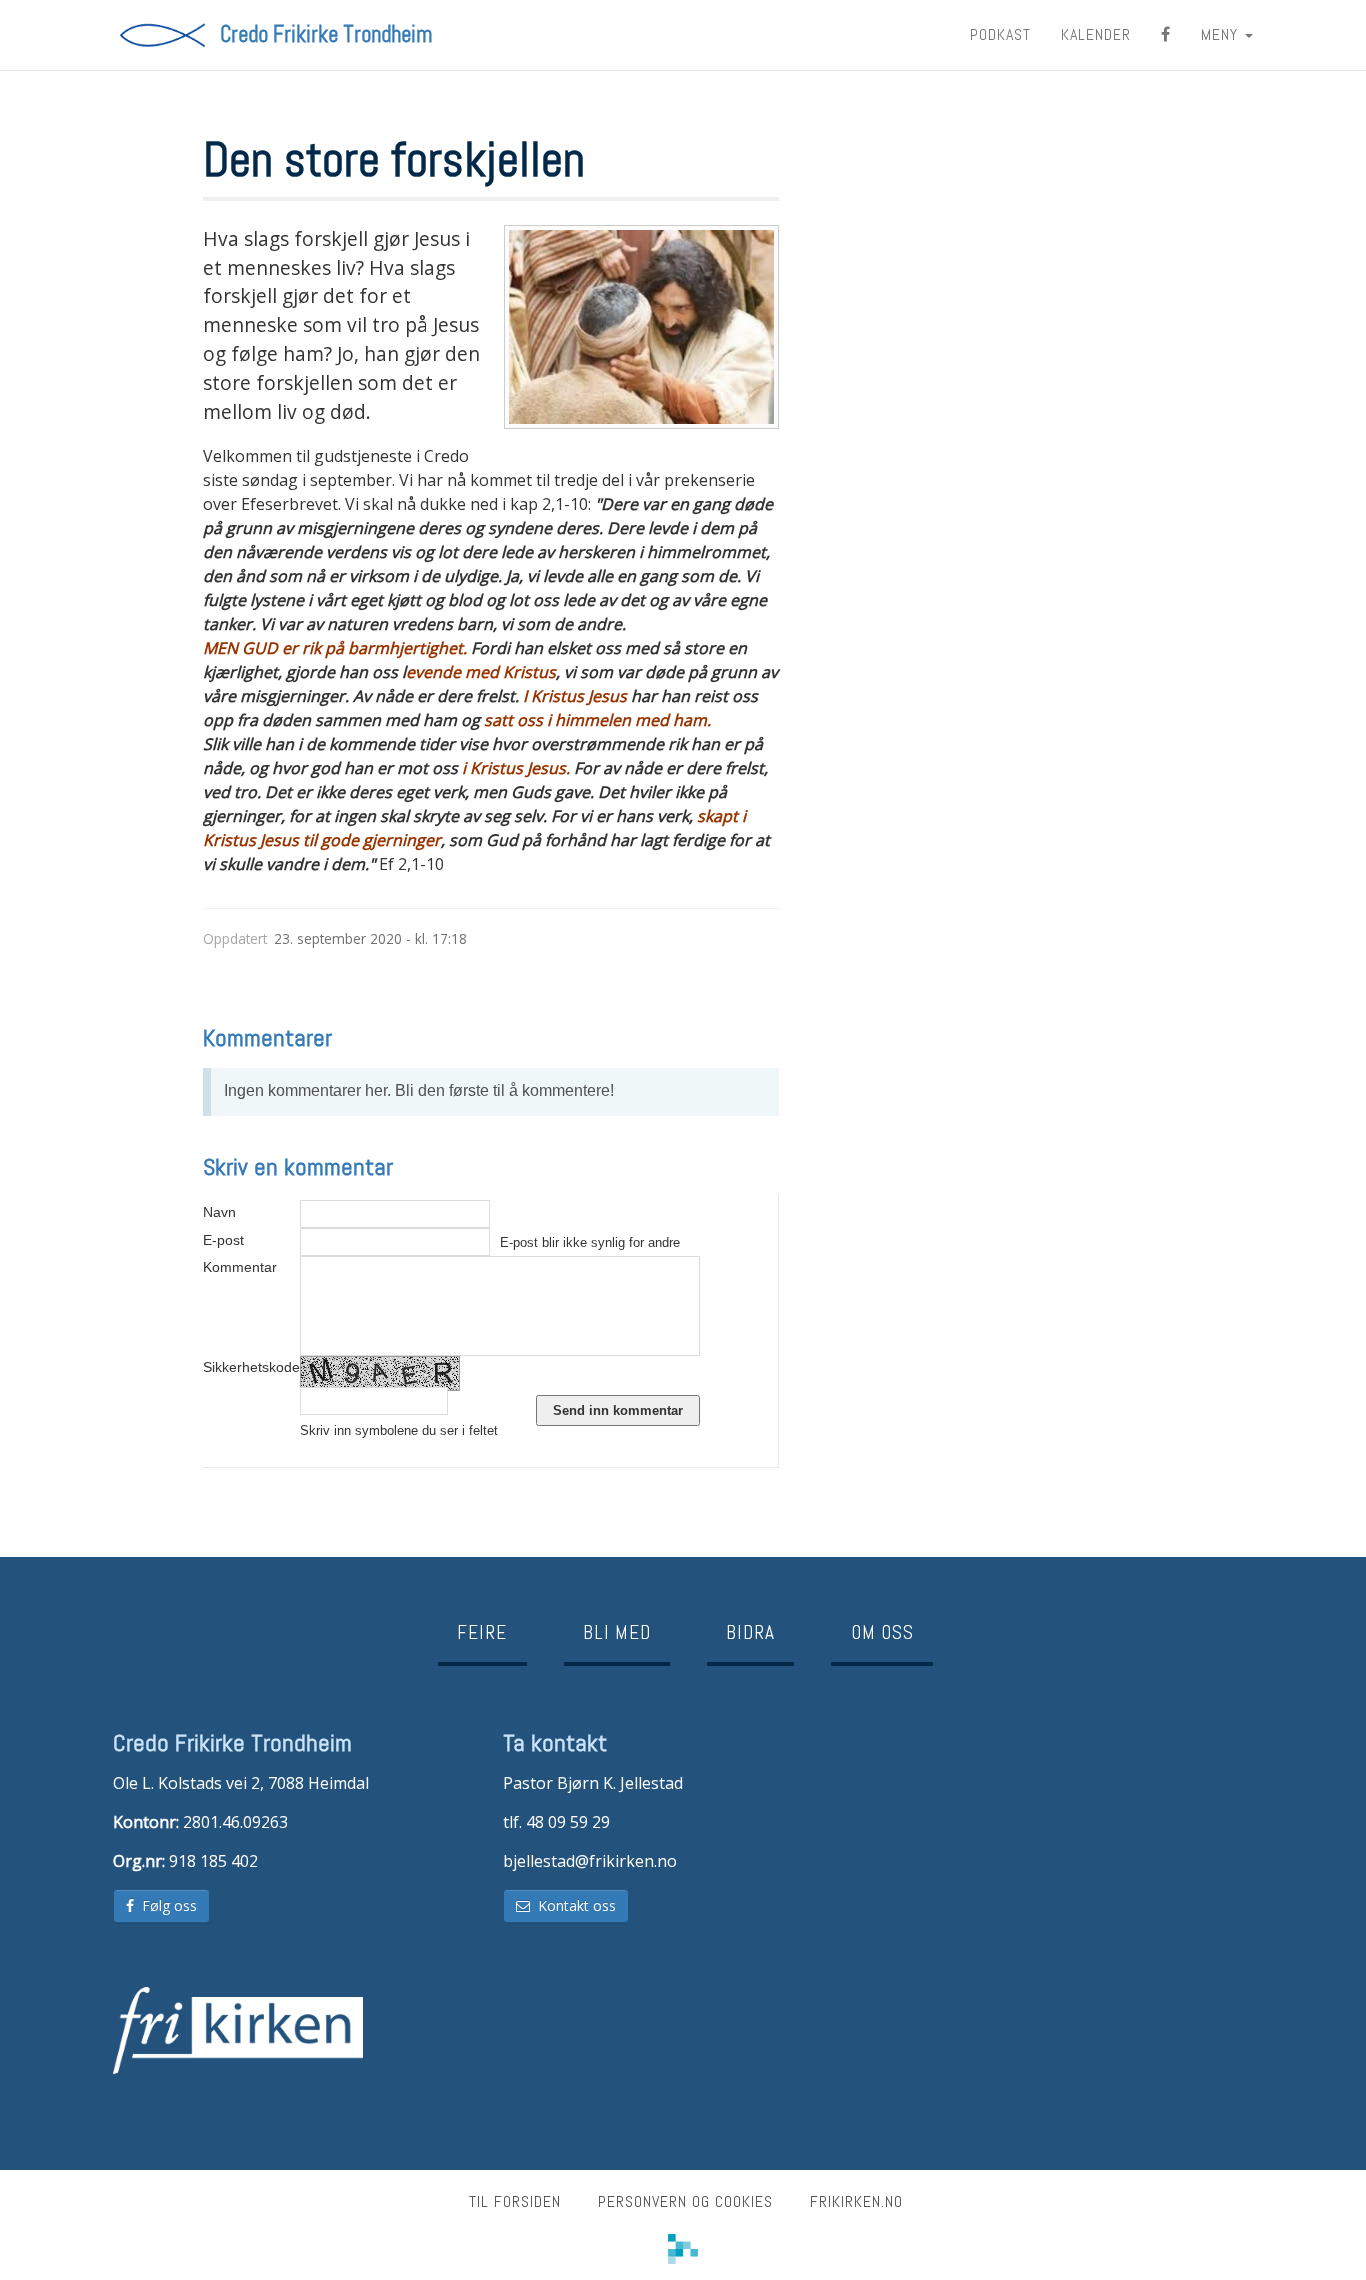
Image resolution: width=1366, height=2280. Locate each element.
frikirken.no (856, 2201)
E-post (223, 1240)
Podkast (1000, 34)
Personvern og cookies (685, 2201)
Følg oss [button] (165, 1905)
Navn (219, 1212)
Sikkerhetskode (251, 1367)
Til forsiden (515, 2201)
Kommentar (240, 1267)
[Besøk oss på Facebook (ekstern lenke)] (1166, 35)
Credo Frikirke (326, 35)
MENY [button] (1222, 34)
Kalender (1096, 34)
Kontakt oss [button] (573, 1905)
